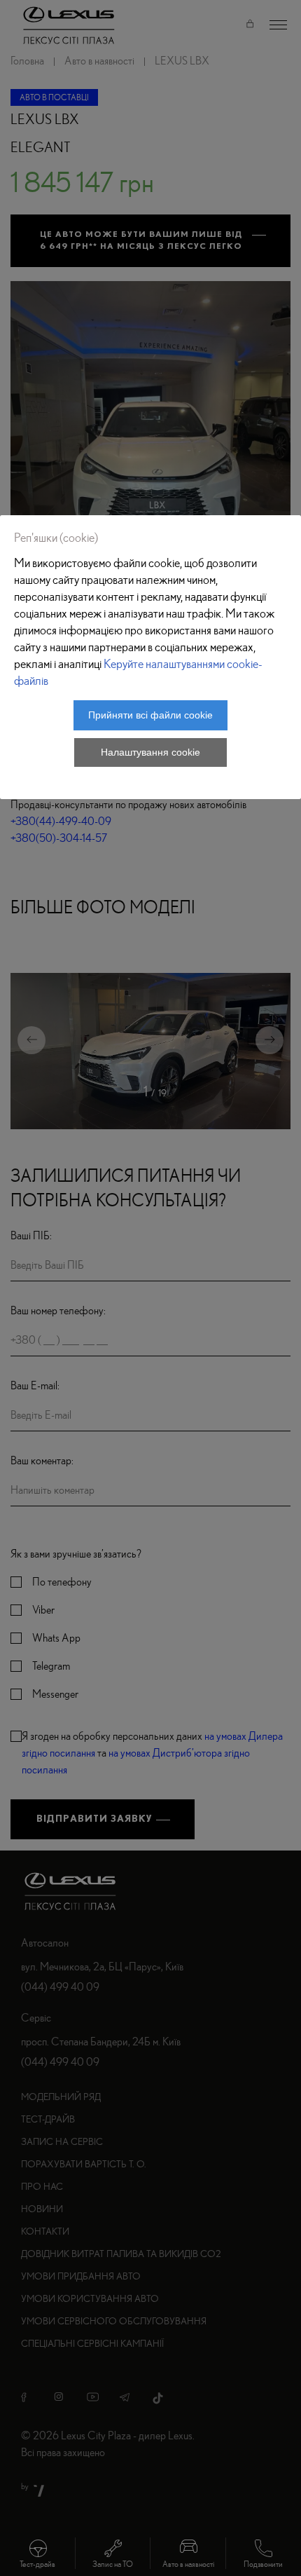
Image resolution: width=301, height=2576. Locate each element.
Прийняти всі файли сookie (150, 715)
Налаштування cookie (150, 752)
